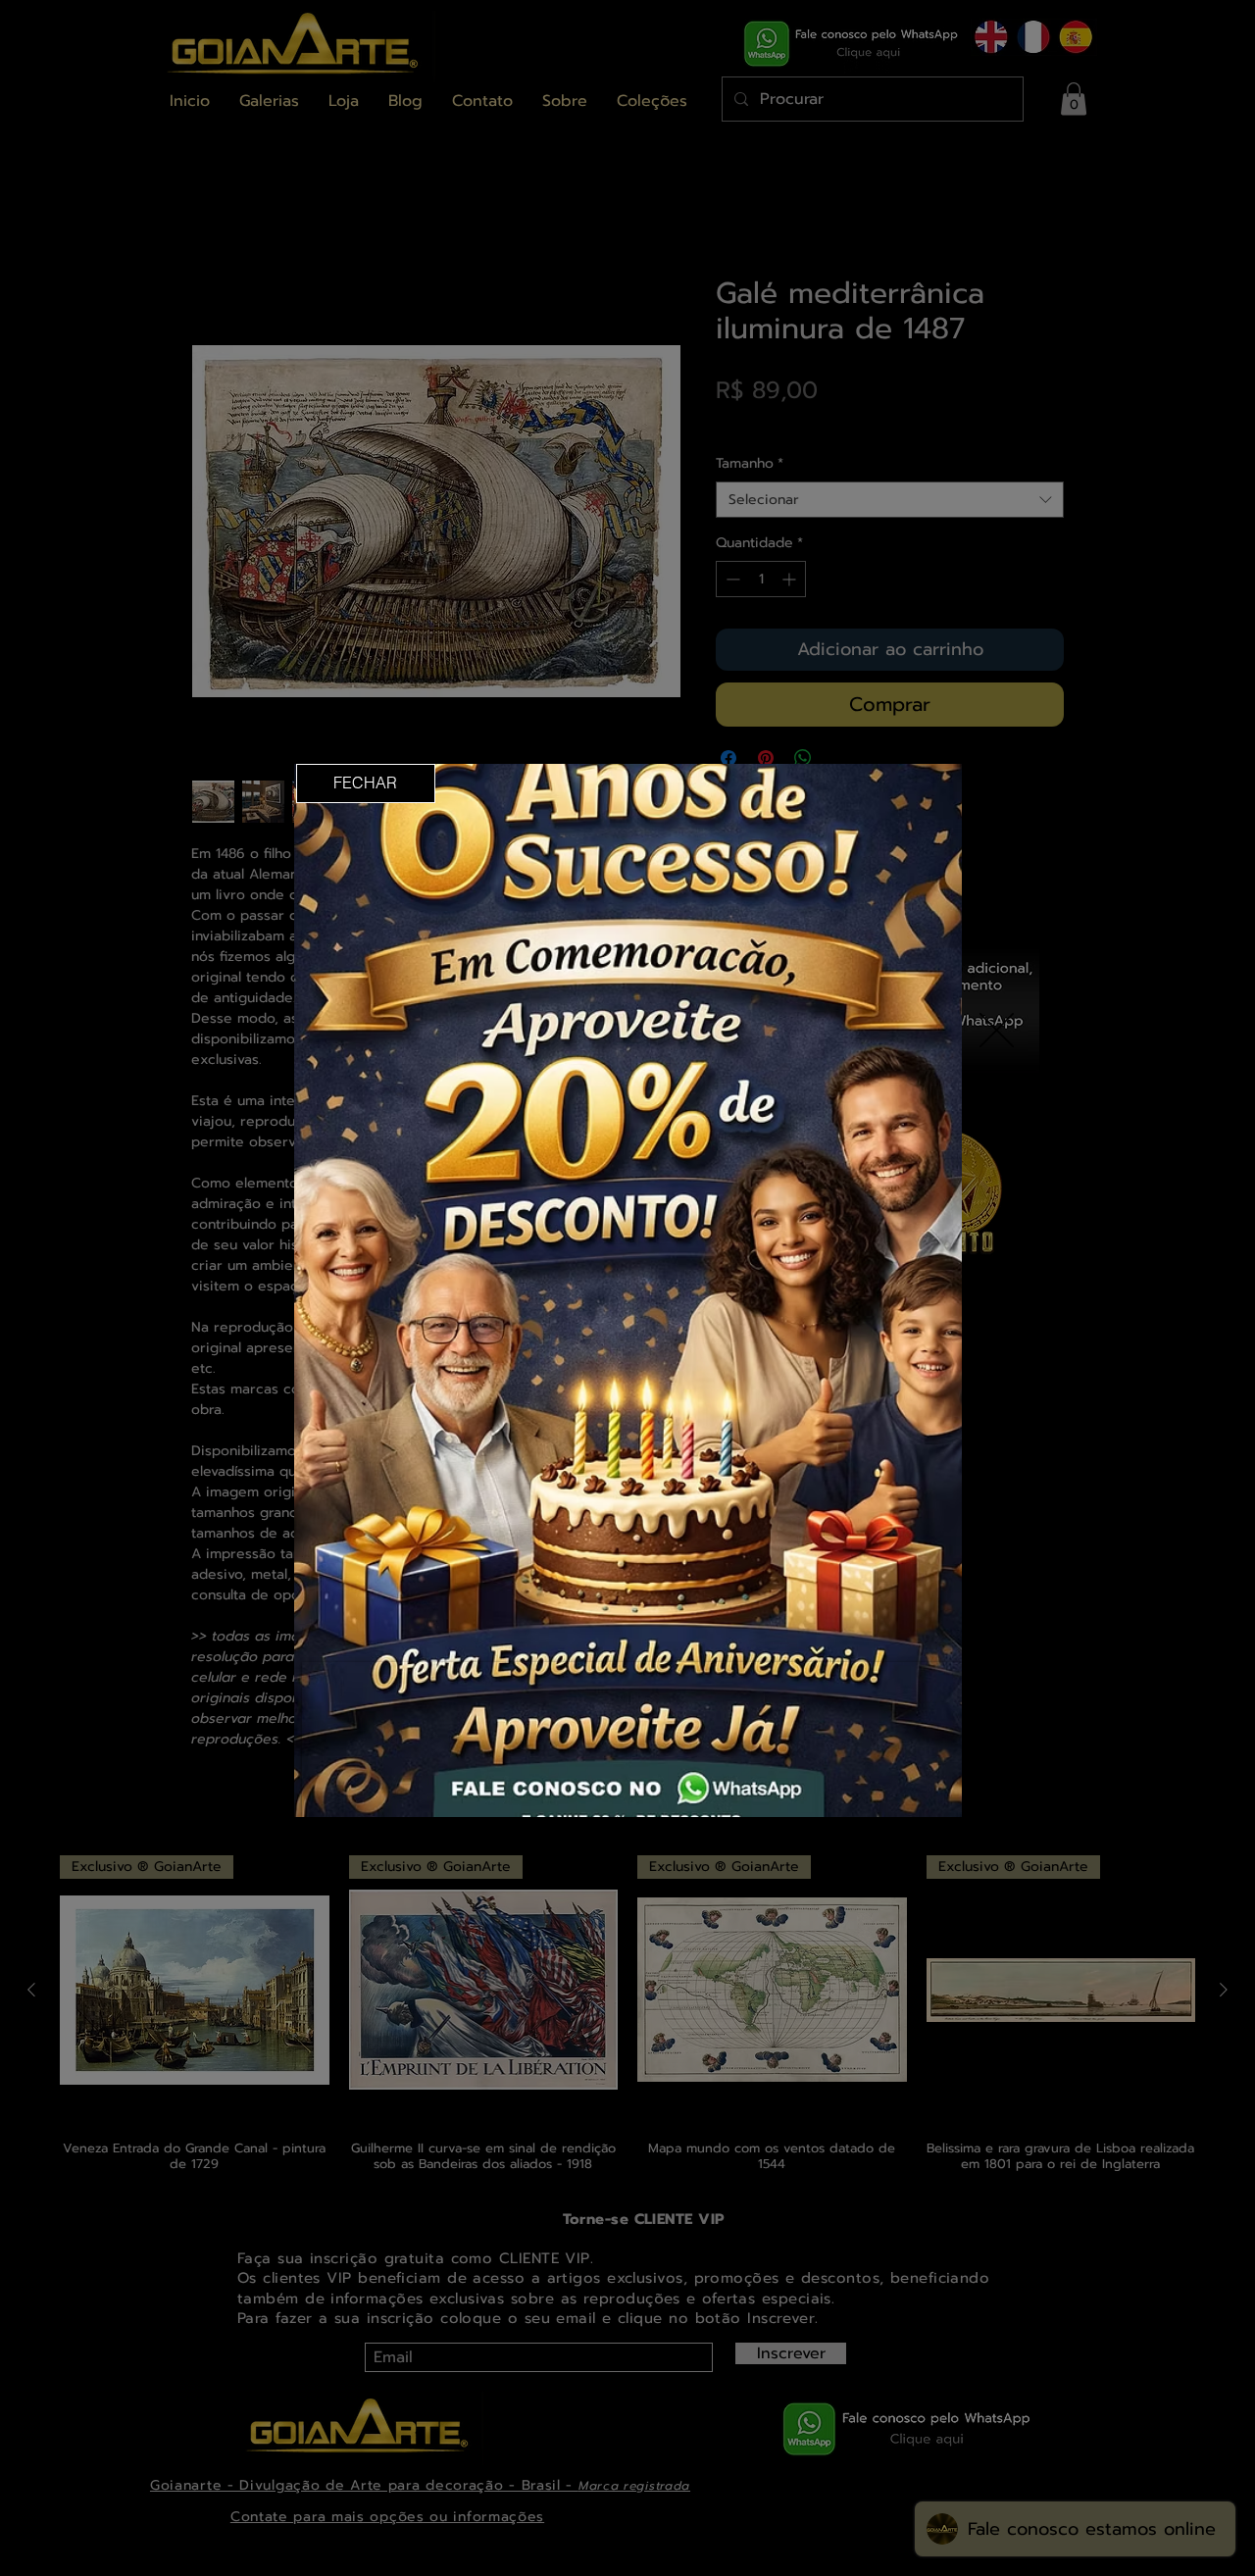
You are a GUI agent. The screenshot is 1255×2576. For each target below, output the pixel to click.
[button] (366, 783)
